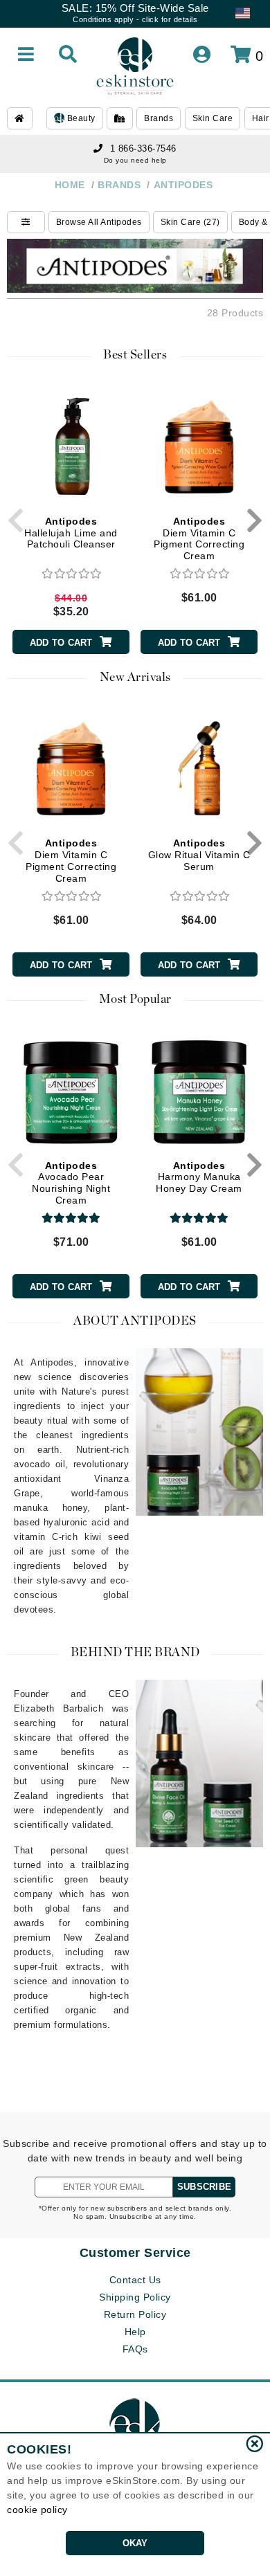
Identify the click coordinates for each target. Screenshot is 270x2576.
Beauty (80, 118)
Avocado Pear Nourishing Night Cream (71, 1183)
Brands (159, 118)
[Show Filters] (26, 222)
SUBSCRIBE (204, 2187)
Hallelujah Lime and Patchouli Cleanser (71, 533)
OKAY (135, 2543)
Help (135, 2332)
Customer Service (135, 2253)
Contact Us (135, 2280)
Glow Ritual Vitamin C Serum (199, 855)
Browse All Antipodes (99, 222)
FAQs (135, 2349)
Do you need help (135, 160)
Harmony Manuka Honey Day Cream (199, 1177)
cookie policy (37, 2510)
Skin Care (213, 118)
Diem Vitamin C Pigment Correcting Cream (199, 538)
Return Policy (135, 2314)
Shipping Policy (135, 2297)
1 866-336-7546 (143, 148)
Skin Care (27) (190, 222)
